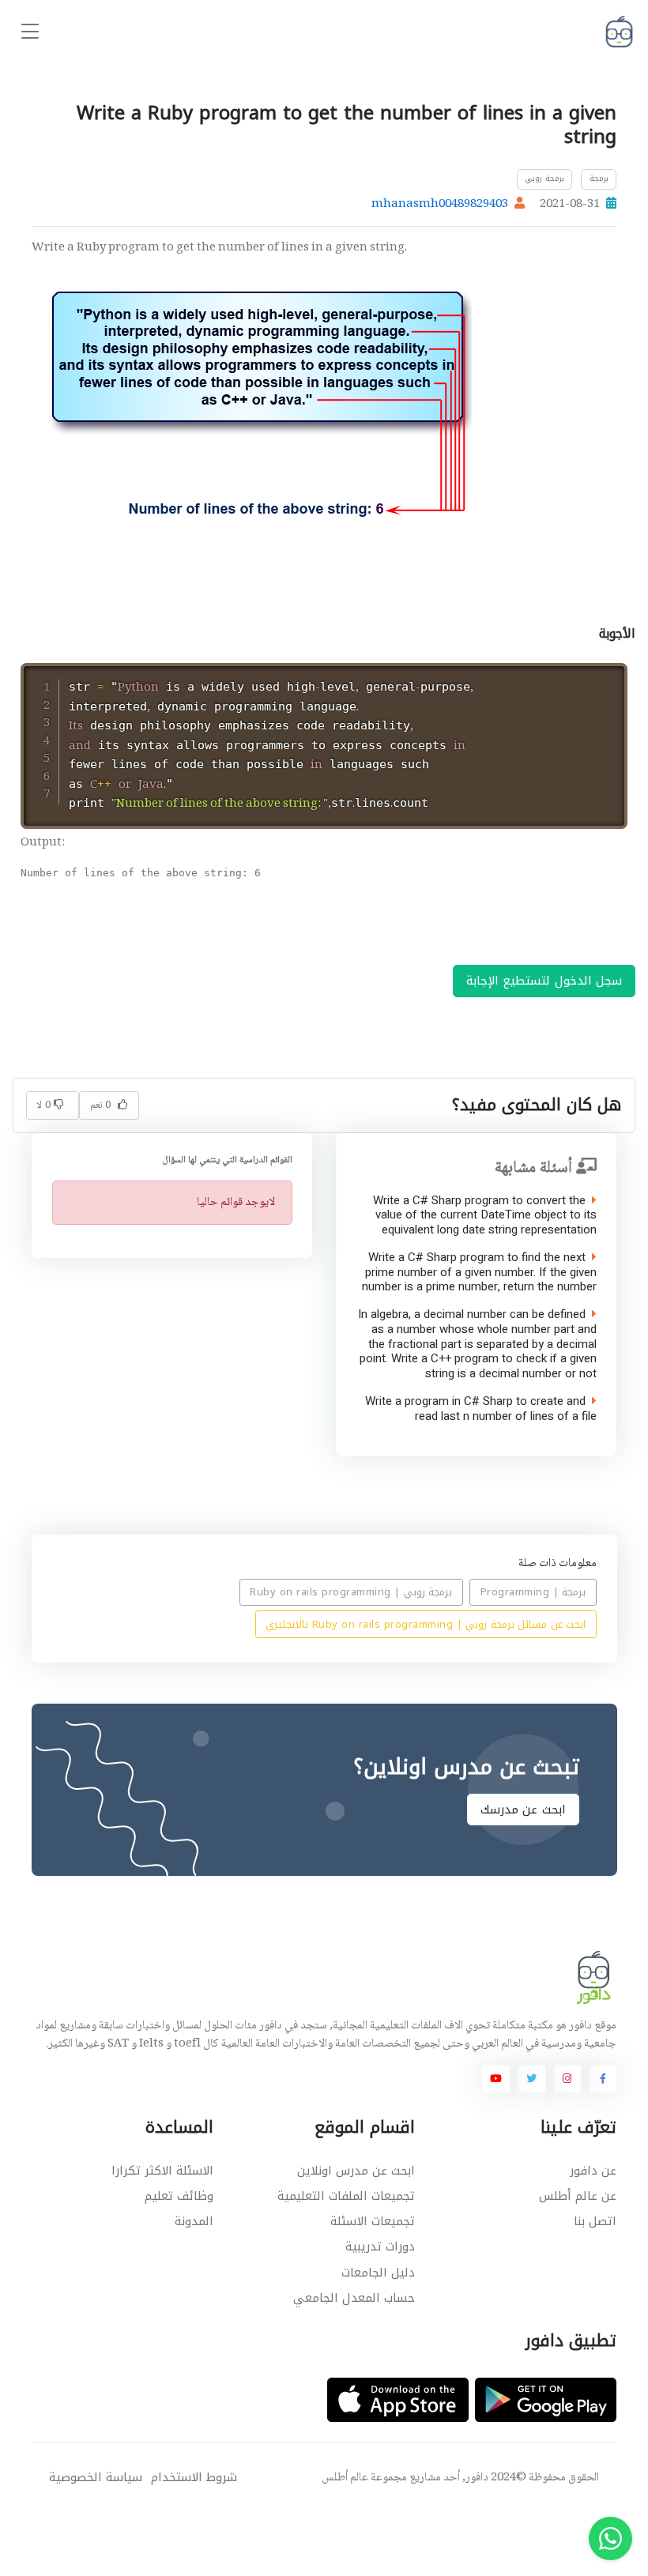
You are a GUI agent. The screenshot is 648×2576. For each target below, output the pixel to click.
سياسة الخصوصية (96, 2478)
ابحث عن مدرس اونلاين (356, 2171)
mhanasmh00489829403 (440, 205)
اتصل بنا (595, 2221)
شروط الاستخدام (194, 2478)
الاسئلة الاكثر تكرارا (162, 2171)
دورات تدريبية (380, 2246)
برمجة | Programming (533, 1593)
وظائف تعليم (179, 2196)
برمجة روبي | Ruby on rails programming (351, 1593)
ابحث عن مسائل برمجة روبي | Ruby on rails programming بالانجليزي (426, 1624)
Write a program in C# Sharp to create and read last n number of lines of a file (481, 1409)
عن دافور (593, 2171)
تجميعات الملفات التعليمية (346, 2196)
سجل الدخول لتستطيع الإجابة (544, 981)
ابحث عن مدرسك (522, 1810)
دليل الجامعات (378, 2273)
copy (570, 678)
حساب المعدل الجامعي (354, 2298)
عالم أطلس (345, 2478)
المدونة (194, 2221)
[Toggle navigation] (30, 32)
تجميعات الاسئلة (373, 2221)
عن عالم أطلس (578, 2196)
